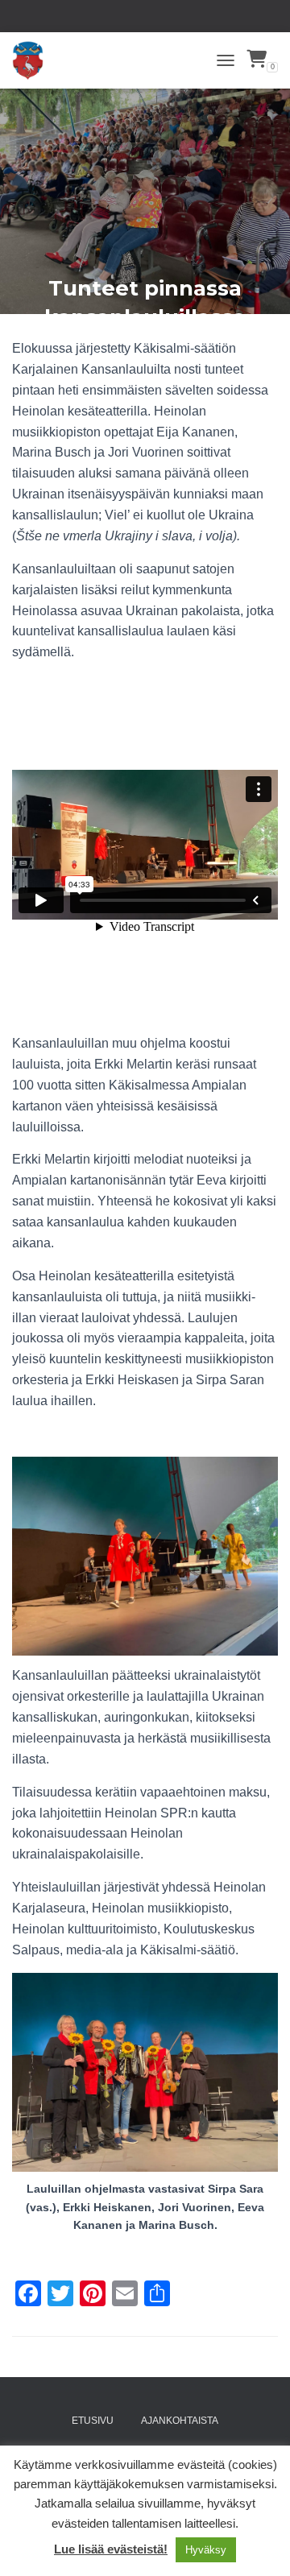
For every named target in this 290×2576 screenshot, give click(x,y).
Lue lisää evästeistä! (111, 2549)
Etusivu (93, 2421)
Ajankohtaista (180, 2421)
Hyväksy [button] (206, 2550)
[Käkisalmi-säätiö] (34, 60)
